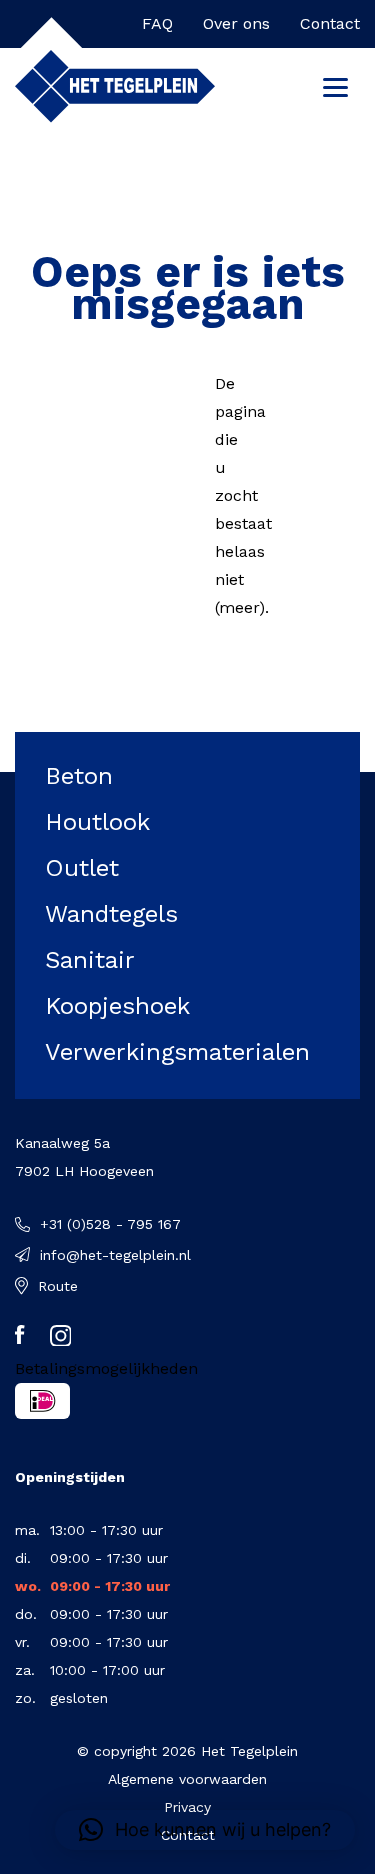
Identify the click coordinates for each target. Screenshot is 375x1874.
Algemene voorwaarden (187, 1779)
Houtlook (97, 822)
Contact (330, 23)
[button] (205, 1830)
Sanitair (90, 960)
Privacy (187, 1807)
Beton (79, 776)
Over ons (236, 23)
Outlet (82, 868)
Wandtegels (111, 914)
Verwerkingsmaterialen (177, 1052)
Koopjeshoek (117, 1006)
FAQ (157, 23)
